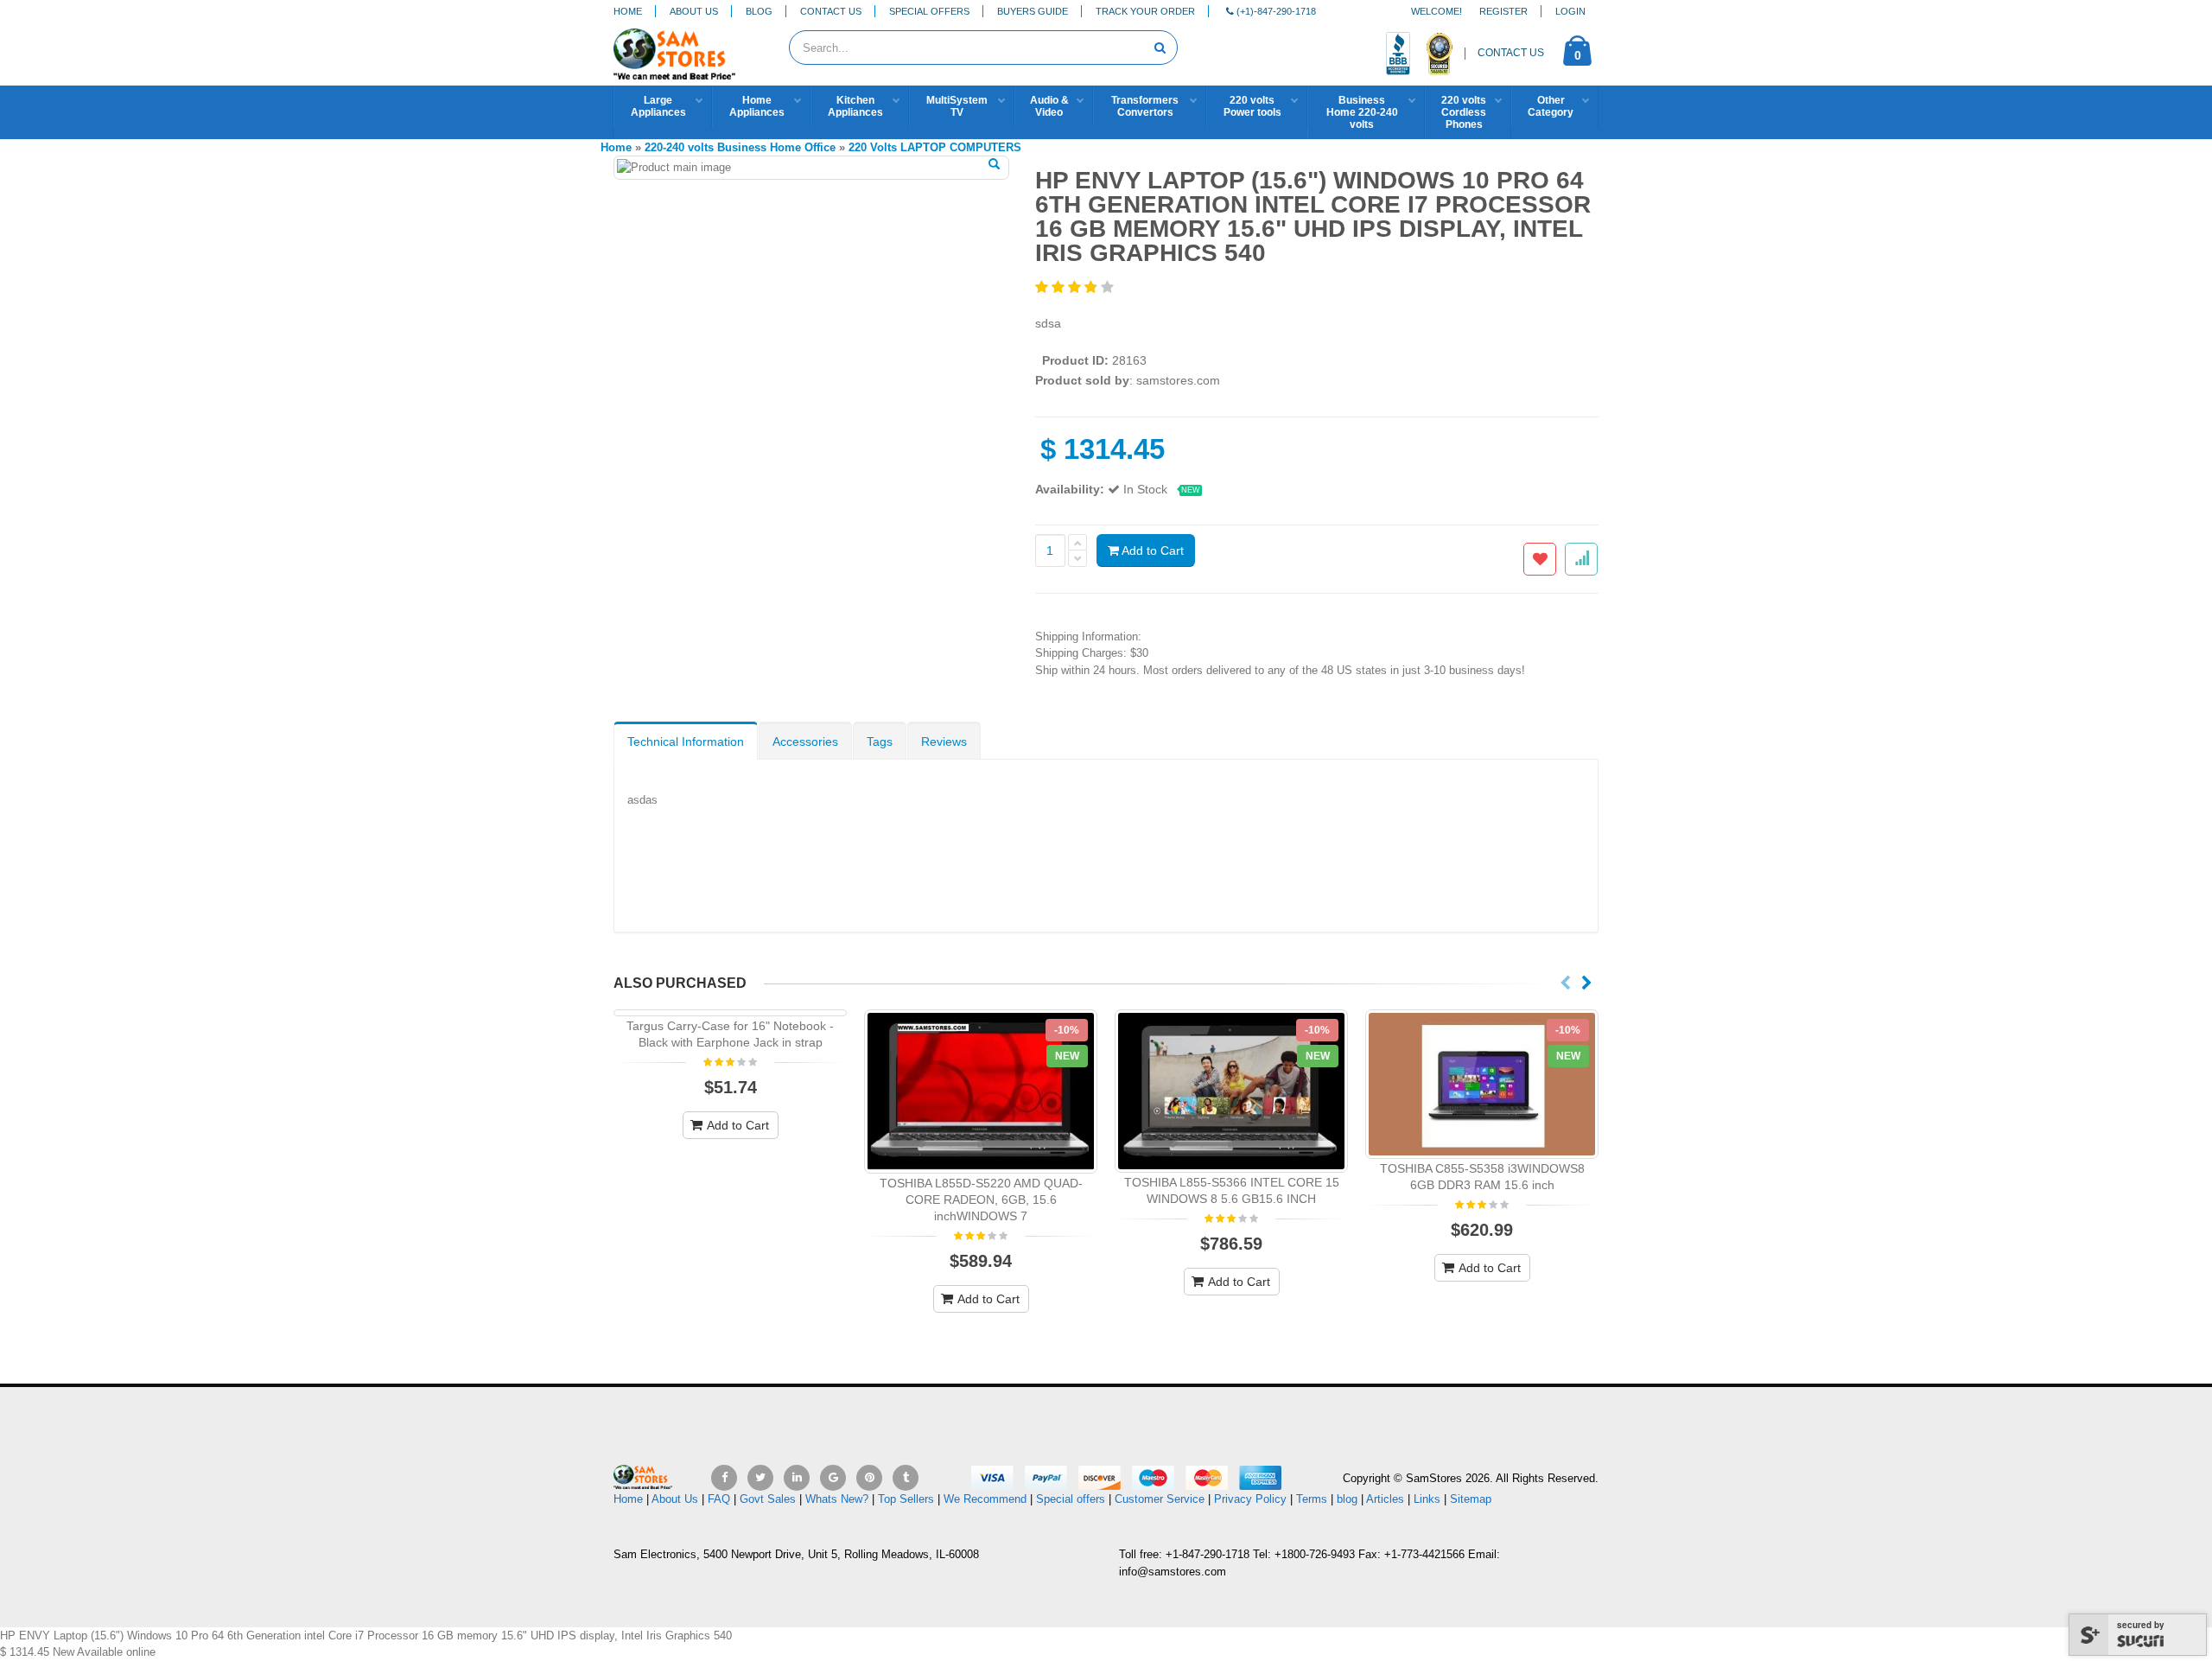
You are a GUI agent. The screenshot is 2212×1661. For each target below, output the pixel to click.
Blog (759, 11)
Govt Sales (768, 1499)
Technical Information (686, 741)
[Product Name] (981, 1091)
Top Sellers (906, 1499)
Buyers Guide (1033, 11)
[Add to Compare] (1581, 559)
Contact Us (831, 11)
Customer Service (1160, 1499)
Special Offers (929, 11)
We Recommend (985, 1499)
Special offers (1071, 1499)
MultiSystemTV (957, 106)
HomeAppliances (757, 106)
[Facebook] (724, 1478)
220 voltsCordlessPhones (1464, 112)
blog (1347, 1499)
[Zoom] (994, 165)
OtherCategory (1551, 106)
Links (1427, 1499)
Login (1570, 11)
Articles (1385, 1499)
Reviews (944, 741)
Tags (880, 741)
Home (628, 11)
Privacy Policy (1250, 1499)
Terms (1313, 1499)
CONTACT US (1511, 53)
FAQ (719, 1499)
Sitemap (1471, 1499)
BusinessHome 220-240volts (1362, 112)
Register (1503, 11)
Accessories (805, 741)
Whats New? (837, 1499)
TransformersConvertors (1145, 106)
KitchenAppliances (855, 106)
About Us (694, 11)
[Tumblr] (906, 1478)
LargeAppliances (658, 106)
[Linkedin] (797, 1478)
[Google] (833, 1478)
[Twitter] (760, 1478)
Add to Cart (1151, 550)
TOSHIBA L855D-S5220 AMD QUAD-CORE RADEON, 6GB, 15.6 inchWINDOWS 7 (981, 1200)
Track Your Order (1145, 11)
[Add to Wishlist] (1540, 559)
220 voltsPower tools (1252, 106)
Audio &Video (1049, 106)
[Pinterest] (869, 1478)
